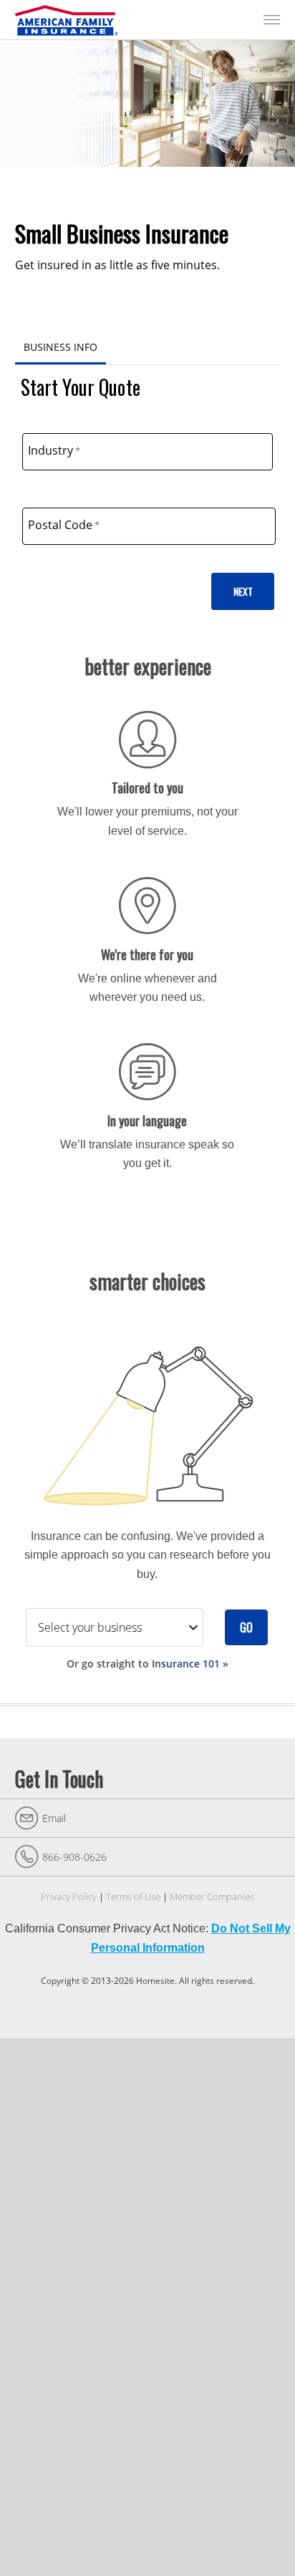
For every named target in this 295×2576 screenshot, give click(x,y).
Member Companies (212, 1897)
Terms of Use (133, 1897)
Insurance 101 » (190, 1664)
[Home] (69, 20)
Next (243, 591)
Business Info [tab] (61, 347)
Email (54, 1818)
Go (246, 1627)
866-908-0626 (74, 1857)
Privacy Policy (69, 1897)
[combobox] (148, 452)
